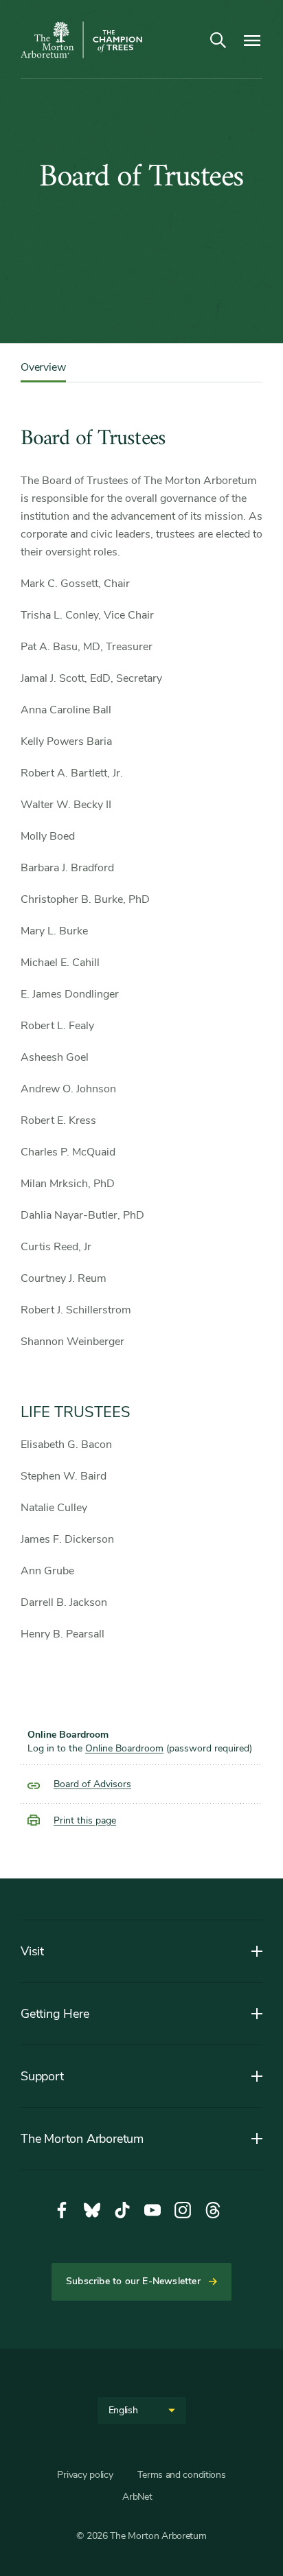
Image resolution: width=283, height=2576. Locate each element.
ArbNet (137, 2497)
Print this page (85, 1820)
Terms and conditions (181, 2475)
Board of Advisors (92, 1784)
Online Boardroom (124, 1748)
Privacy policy (85, 2475)
